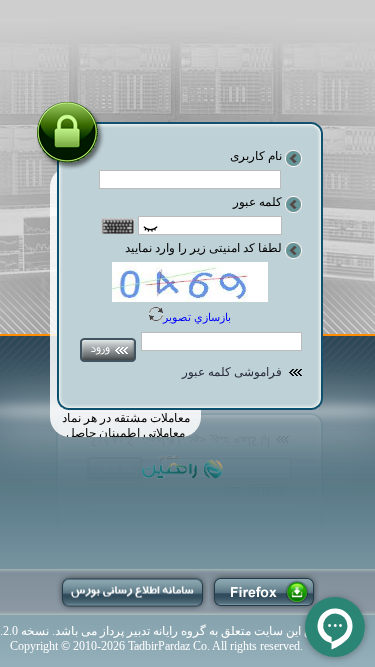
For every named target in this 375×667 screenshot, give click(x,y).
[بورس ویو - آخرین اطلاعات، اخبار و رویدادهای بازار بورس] (132, 592)
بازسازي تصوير (197, 317)
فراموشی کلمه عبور (232, 372)
